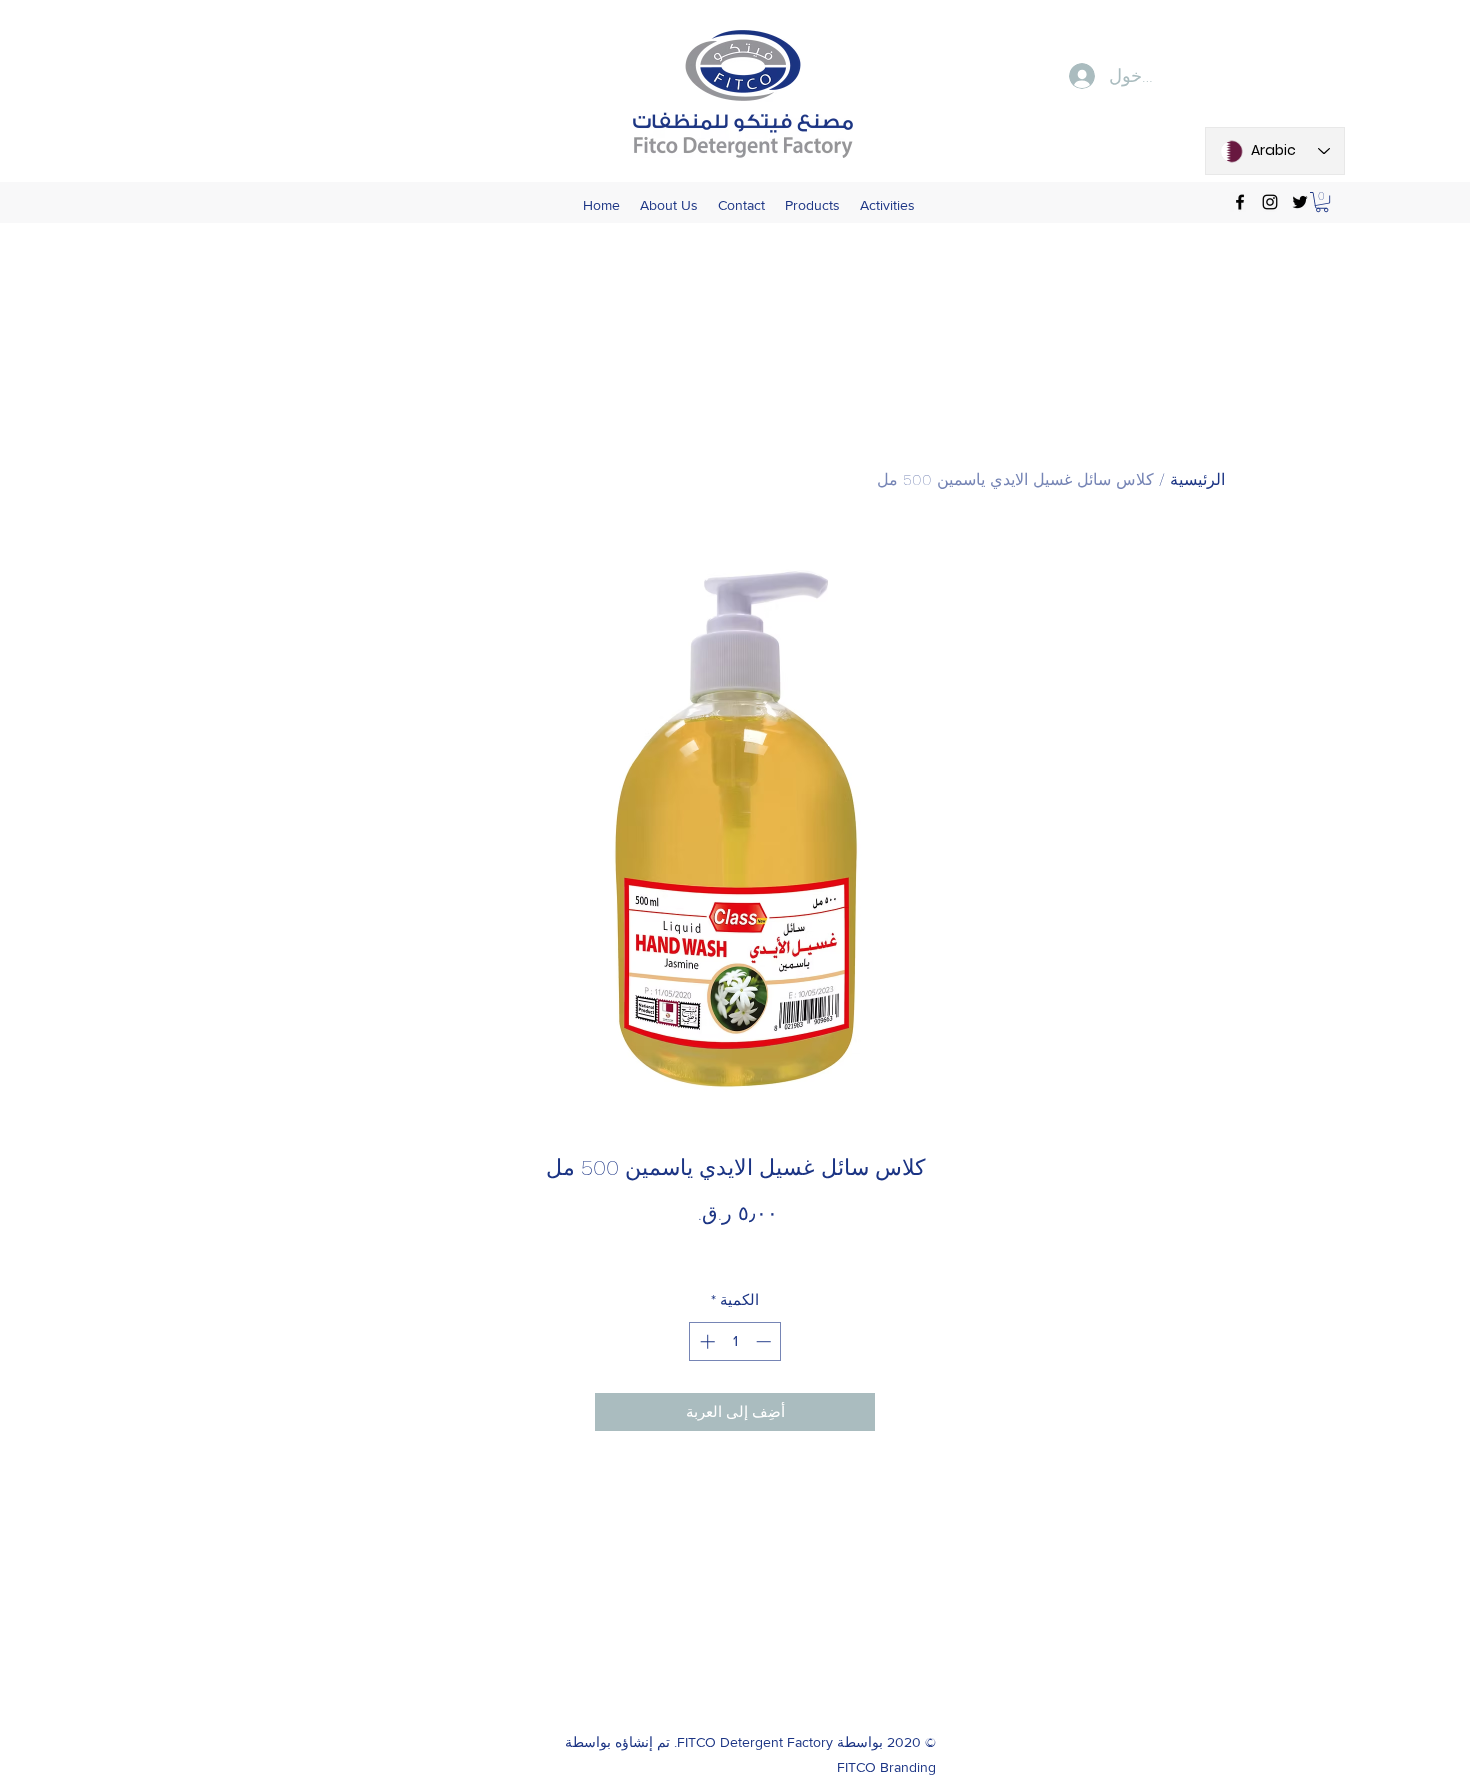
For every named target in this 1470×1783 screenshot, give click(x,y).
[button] (1322, 202)
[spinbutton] (735, 1341)
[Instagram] (1270, 202)
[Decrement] (765, 1341)
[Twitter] (1300, 202)
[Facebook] (1240, 202)
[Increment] (705, 1341)
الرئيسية (1197, 479)
